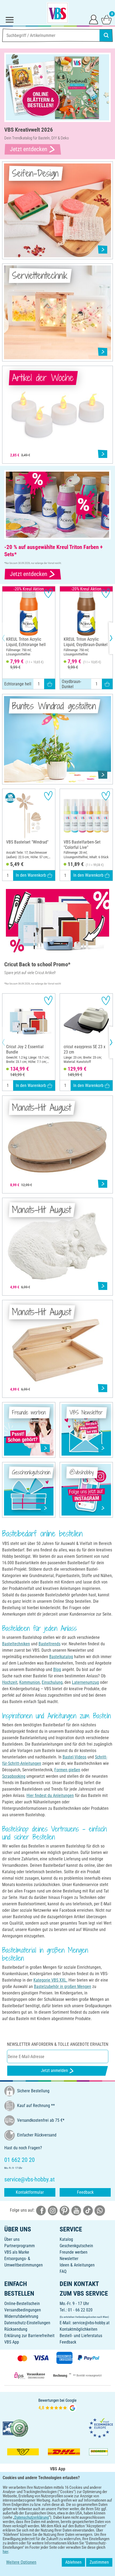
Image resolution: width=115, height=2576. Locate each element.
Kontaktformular (30, 2192)
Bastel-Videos (74, 1757)
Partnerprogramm (20, 2246)
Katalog (66, 2239)
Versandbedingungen (23, 2310)
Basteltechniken (16, 1644)
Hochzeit (10, 1682)
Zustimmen (99, 2562)
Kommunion (30, 1682)
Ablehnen (73, 2562)
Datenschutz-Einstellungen (27, 2323)
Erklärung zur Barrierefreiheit (29, 2336)
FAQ (63, 2271)
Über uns (12, 2239)
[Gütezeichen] (16, 2428)
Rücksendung (16, 2329)
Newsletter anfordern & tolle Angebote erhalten (58, 2044)
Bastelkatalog (61, 1657)
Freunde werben (74, 2252)
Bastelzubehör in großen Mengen (63, 1987)
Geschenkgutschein (76, 2246)
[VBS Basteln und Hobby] (57, 13)
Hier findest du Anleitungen (50, 1795)
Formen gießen (67, 1770)
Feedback (85, 2192)
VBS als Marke (17, 2252)
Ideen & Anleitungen (77, 2265)
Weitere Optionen (21, 2562)
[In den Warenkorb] (50, 684)
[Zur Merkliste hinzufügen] (48, 593)
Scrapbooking (14, 1776)
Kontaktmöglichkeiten (78, 2329)
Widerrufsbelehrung (21, 2316)
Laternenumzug (85, 1682)
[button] (8, 638)
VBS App (12, 2342)
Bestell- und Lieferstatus (81, 2336)
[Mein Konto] (94, 19)
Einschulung (52, 1682)
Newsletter (69, 2259)
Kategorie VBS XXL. (50, 1980)
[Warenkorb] (106, 19)
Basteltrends (49, 1644)
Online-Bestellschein (22, 2304)
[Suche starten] (106, 35)
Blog (57, 1669)
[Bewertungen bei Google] (57, 2405)
